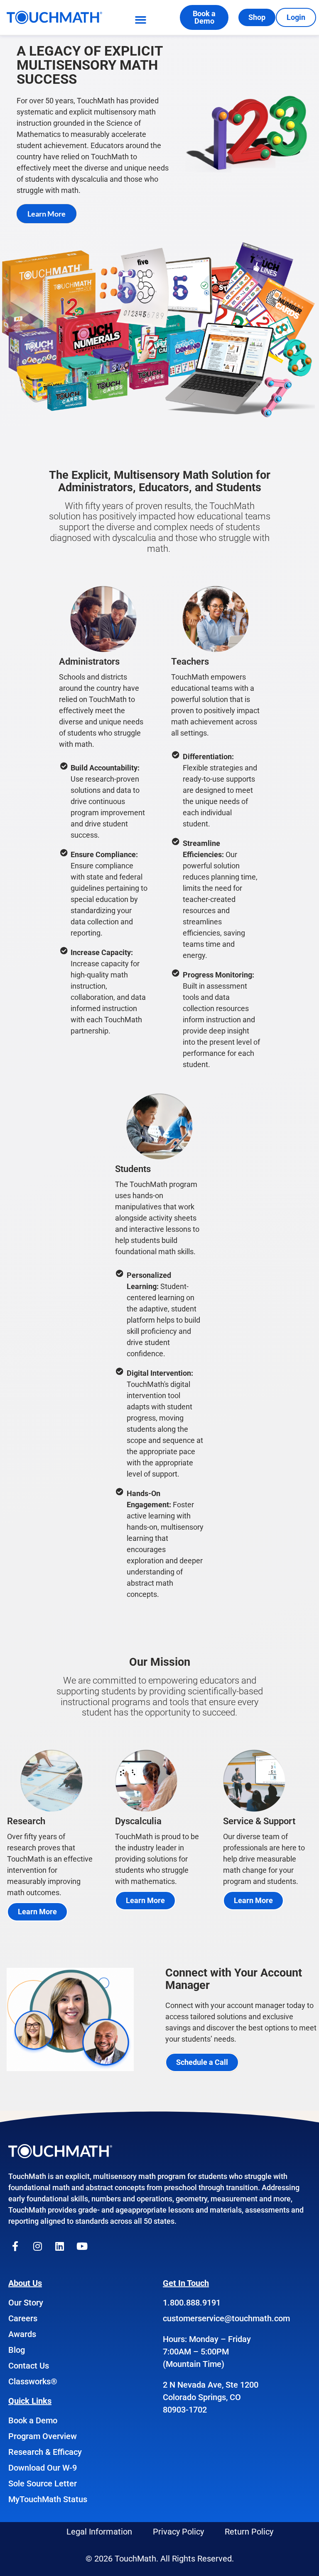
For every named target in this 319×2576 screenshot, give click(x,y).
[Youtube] (82, 2246)
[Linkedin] (60, 2246)
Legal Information (99, 2532)
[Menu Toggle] (141, 20)
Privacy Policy (178, 2532)
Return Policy (249, 2532)
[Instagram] (38, 2246)
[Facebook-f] (15, 2246)
